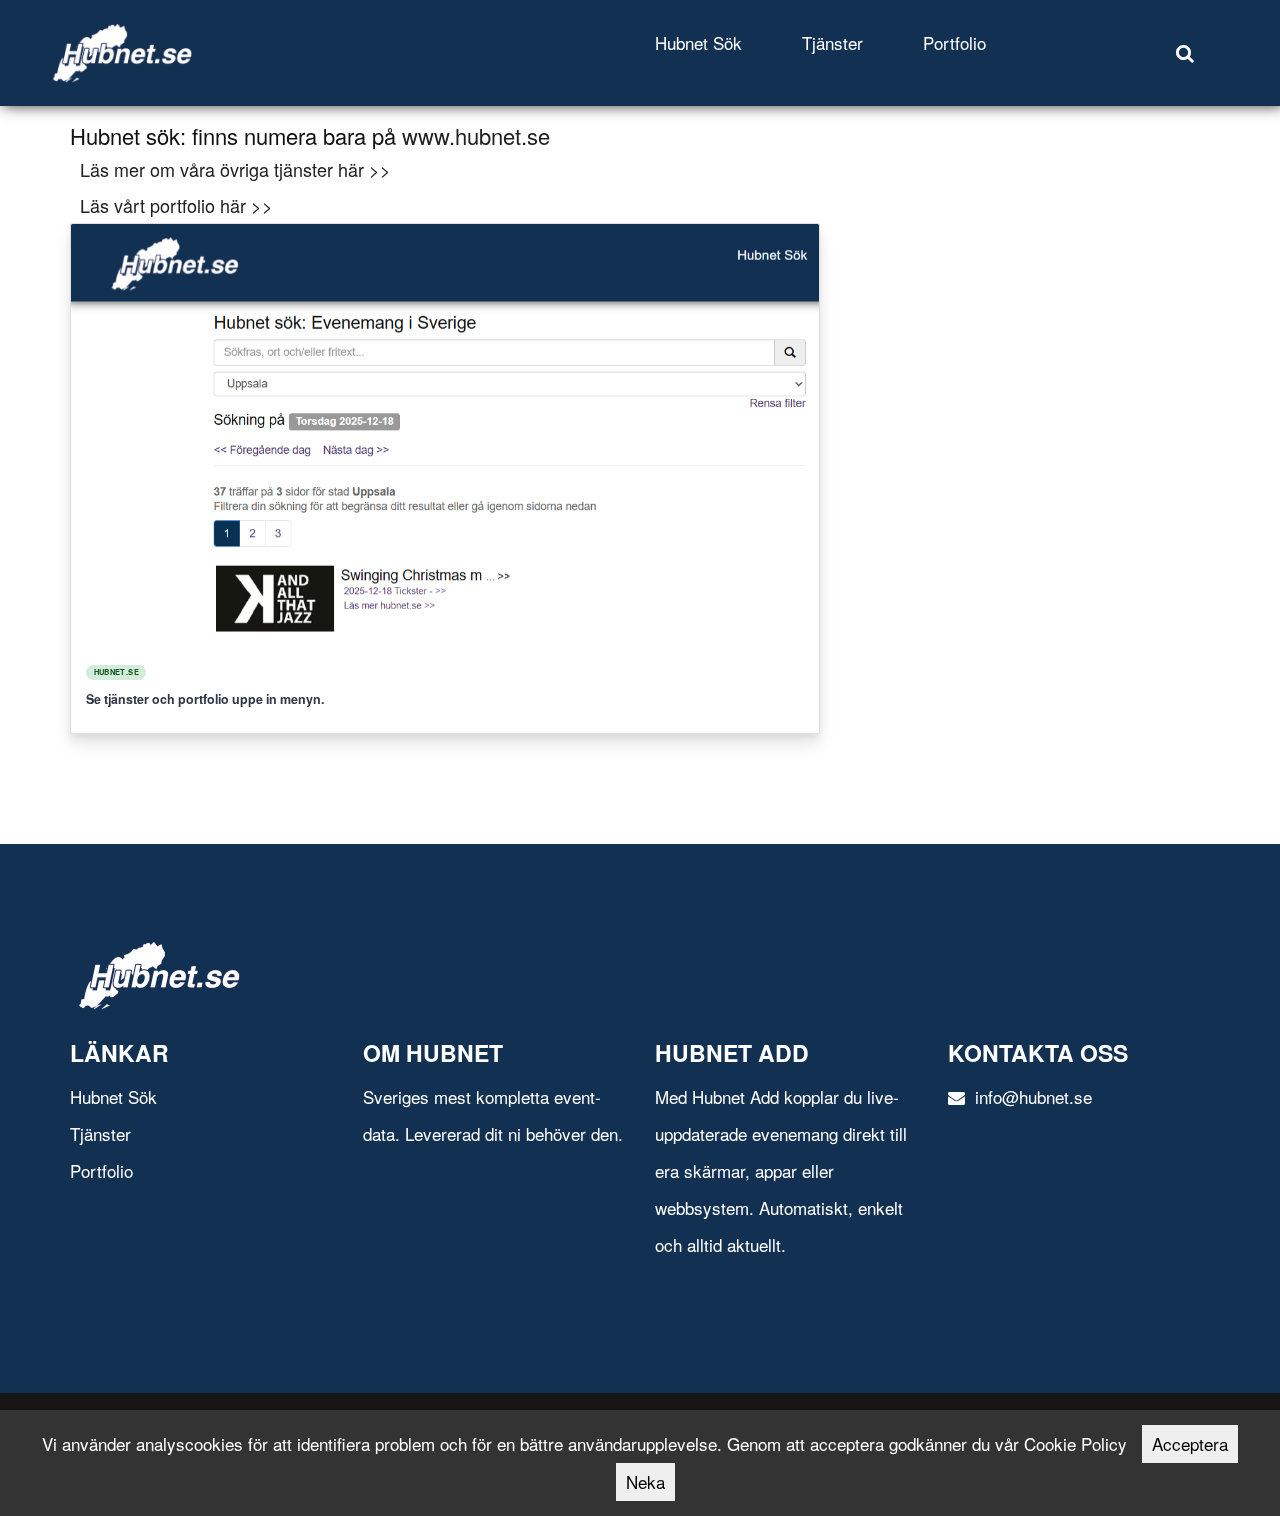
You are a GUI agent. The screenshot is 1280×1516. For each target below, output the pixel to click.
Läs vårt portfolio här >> (176, 205)
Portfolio (954, 43)
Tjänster (832, 43)
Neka (645, 1481)
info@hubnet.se (1031, 1096)
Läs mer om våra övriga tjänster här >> (235, 169)
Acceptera (1190, 1443)
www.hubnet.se (476, 135)
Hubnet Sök (698, 43)
